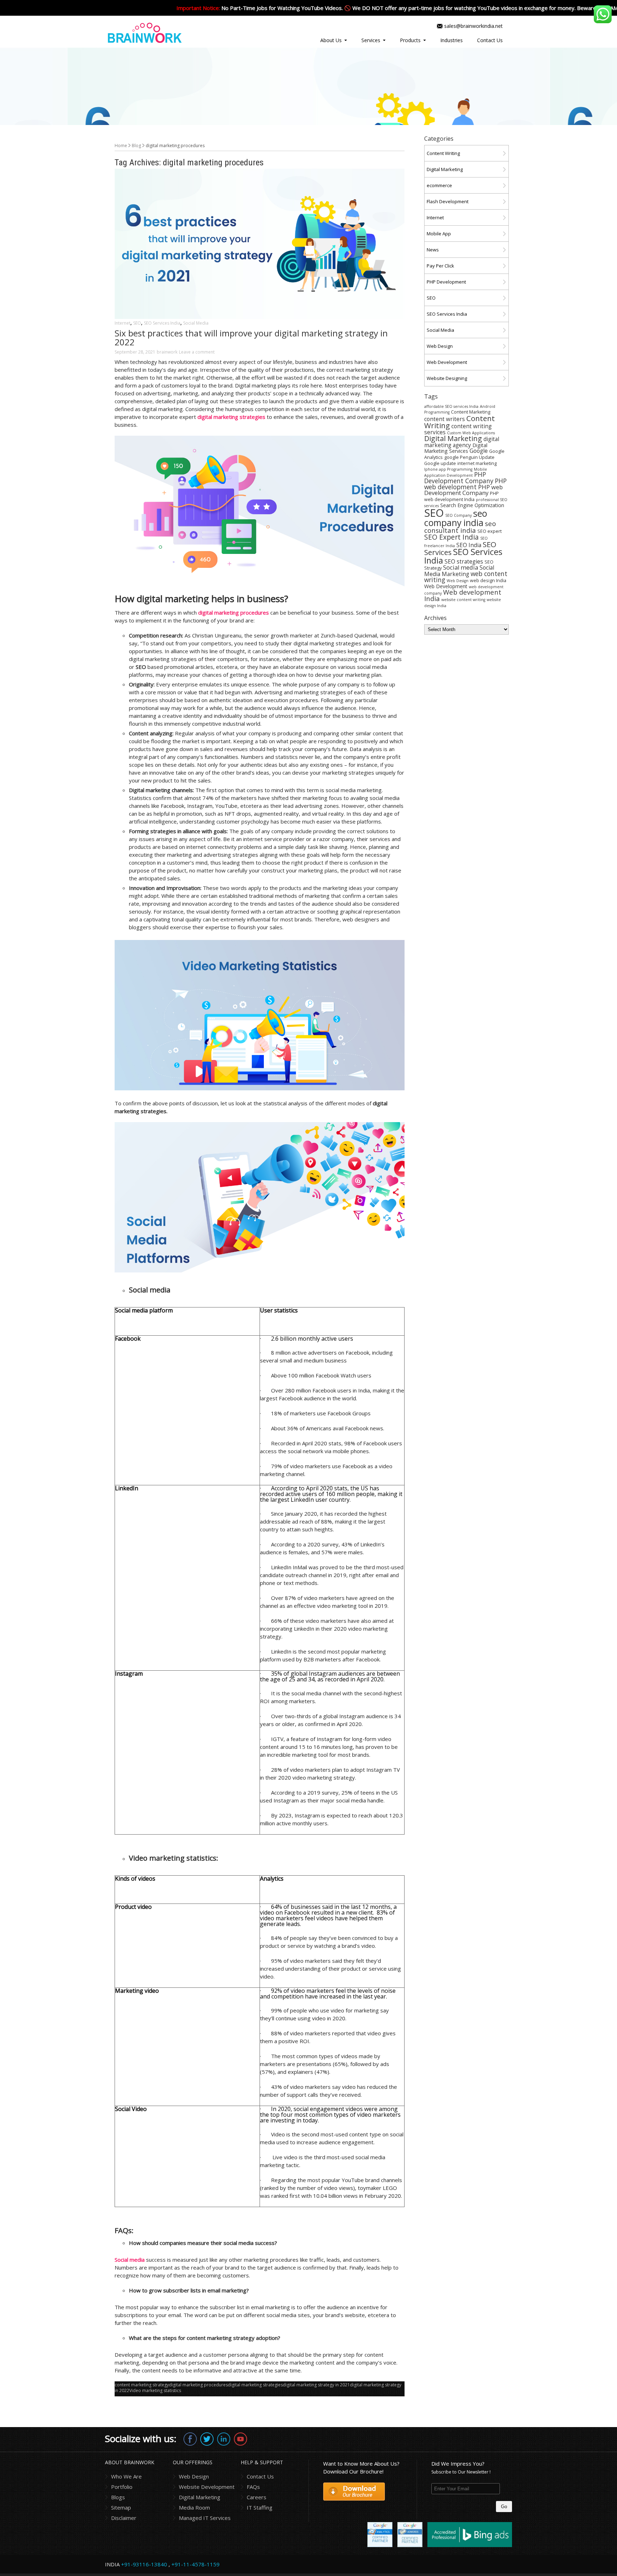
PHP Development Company (459, 477)
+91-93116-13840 (144, 2564)
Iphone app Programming (448, 469)
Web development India (463, 595)
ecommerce (439, 185)
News (433, 250)
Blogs (118, 2497)
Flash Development (448, 201)
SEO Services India (162, 323)
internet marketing (477, 463)
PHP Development (446, 282)
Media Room (194, 2507)
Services (371, 40)
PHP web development (465, 484)
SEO (137, 323)
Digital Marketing (445, 169)
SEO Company (458, 515)
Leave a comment (197, 352)
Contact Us (490, 40)
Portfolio (122, 2487)
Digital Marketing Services (456, 448)
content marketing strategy (142, 2385)
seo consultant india (460, 527)
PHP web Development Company (463, 490)
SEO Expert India (452, 537)
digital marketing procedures (198, 2385)
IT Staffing (260, 2507)
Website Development (207, 2487)
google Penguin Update (469, 457)
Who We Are (126, 2476)
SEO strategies (464, 561)
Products (410, 40)
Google (479, 451)
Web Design (440, 346)
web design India (488, 581)
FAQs (253, 2487)
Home (121, 146)
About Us (331, 40)
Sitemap (121, 2507)
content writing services (458, 429)
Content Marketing (471, 412)
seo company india (456, 518)
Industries (452, 40)
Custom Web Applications (471, 433)
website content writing (463, 600)
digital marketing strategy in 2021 (316, 2385)
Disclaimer (124, 2518)
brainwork (167, 352)
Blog (136, 146)
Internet (122, 323)
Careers (257, 2497)
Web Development (447, 362)
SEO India (469, 545)
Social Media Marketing (459, 571)
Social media (461, 567)
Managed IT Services (205, 2518)
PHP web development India (462, 496)
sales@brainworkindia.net (473, 26)
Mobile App (439, 234)
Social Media (196, 323)
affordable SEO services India (451, 406)
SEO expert (490, 531)
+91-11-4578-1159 (195, 2564)
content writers (445, 419)
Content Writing (443, 153)
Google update (440, 463)
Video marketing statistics (155, 2390)
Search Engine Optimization (472, 505)
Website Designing (447, 378)
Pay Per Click (440, 266)
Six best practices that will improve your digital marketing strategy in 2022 (251, 337)
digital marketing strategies (255, 2385)
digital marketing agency (462, 442)
